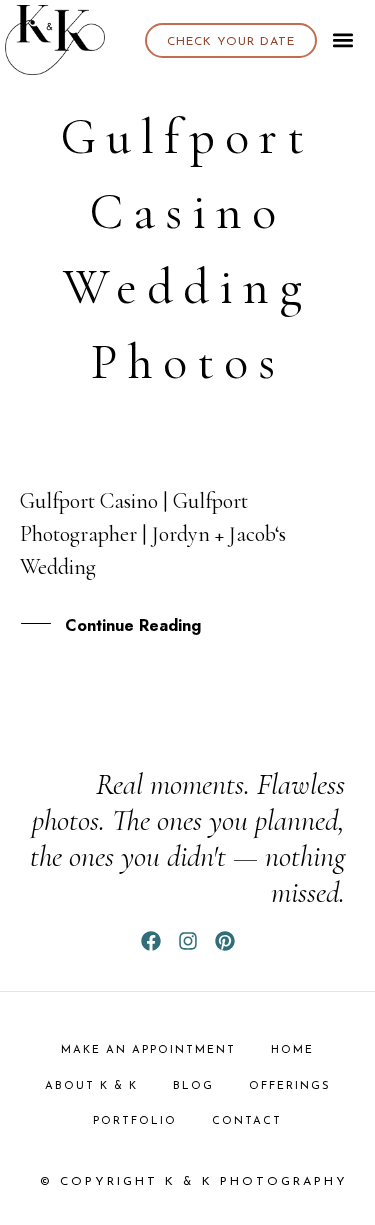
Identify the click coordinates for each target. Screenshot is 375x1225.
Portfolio (135, 1121)
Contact (247, 1121)
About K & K (91, 1086)
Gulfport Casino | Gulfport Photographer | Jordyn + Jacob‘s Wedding (153, 534)
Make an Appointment (148, 1050)
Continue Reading (133, 625)
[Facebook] (151, 941)
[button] (343, 40)
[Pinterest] (225, 941)
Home (292, 1050)
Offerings (290, 1086)
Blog (193, 1086)
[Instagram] (188, 941)
